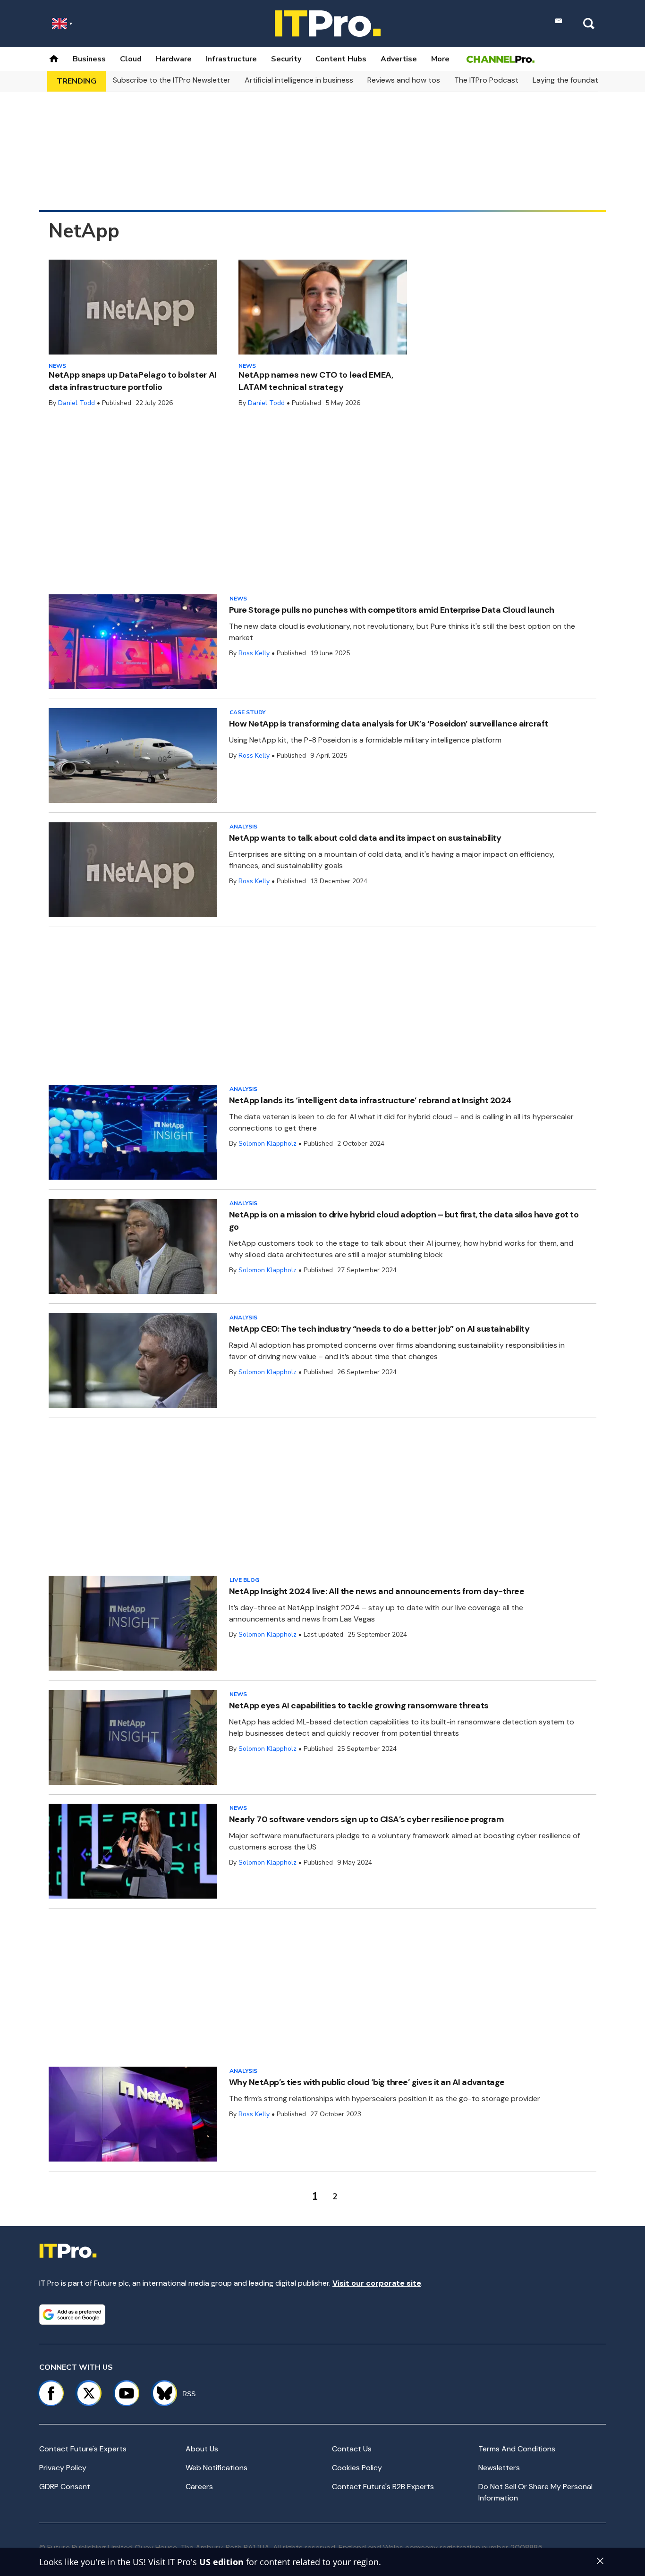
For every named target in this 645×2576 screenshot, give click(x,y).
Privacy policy (63, 2468)
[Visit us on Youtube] (127, 2393)
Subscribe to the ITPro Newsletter (172, 80)
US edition (221, 2562)
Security (286, 59)
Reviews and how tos (404, 80)
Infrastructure (231, 59)
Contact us (352, 2449)
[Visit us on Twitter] (89, 2393)
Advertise (399, 59)
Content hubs (341, 59)
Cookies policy (357, 2468)
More (440, 59)
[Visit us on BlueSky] (160, 2393)
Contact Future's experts (83, 2449)
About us (202, 2449)
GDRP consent (65, 2487)
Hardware (174, 59)
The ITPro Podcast (486, 80)
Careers (199, 2487)
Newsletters (499, 2468)
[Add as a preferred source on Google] (72, 2314)
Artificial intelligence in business (299, 80)
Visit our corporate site (377, 2283)
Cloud (131, 59)
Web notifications (216, 2468)
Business (89, 59)
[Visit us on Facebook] (51, 2393)
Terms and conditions (517, 2449)
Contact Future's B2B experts (383, 2487)
